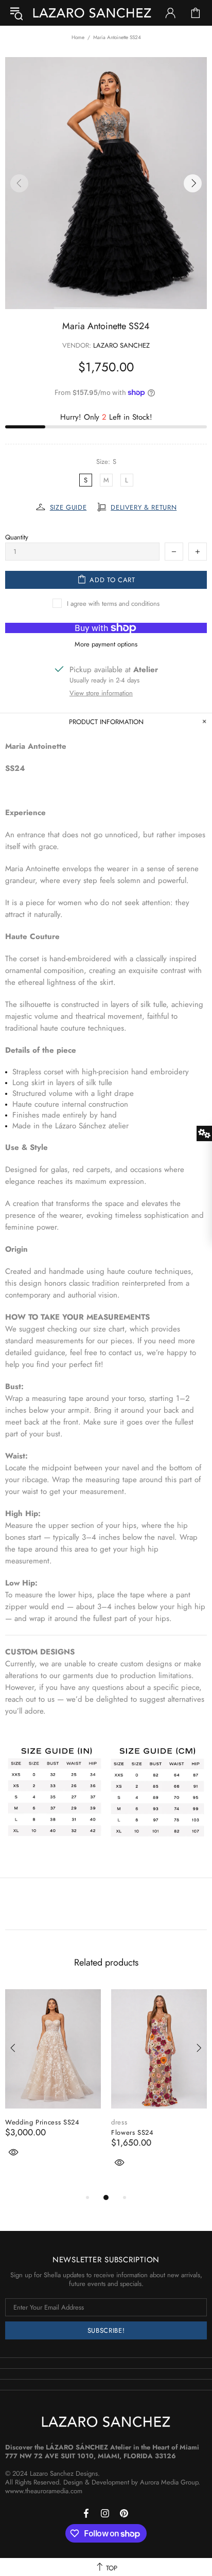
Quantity (17, 537)
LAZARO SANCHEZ (92, 13)
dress (119, 2122)
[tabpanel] (53, 2084)
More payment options (106, 644)
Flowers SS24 (132, 2132)
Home (78, 37)
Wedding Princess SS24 (42, 2122)
